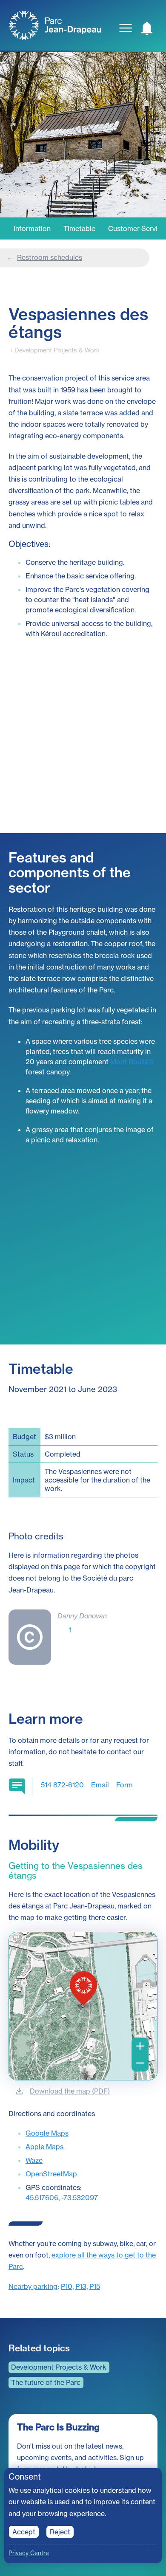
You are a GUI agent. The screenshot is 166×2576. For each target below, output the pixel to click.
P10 (67, 2286)
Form (124, 1785)
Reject (60, 2532)
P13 (81, 2286)
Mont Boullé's (132, 1062)
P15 (95, 2286)
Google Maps (47, 2133)
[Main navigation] (126, 28)
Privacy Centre (29, 2553)
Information (32, 228)
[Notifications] (147, 28)
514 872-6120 (62, 1785)
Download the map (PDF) (70, 2091)
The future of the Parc (46, 2382)
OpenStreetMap (51, 2174)
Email (100, 1785)
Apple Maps (44, 2147)
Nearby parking (33, 2286)
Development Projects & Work (57, 350)
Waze (34, 2160)
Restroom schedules (50, 257)
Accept (24, 2532)
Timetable (79, 228)
